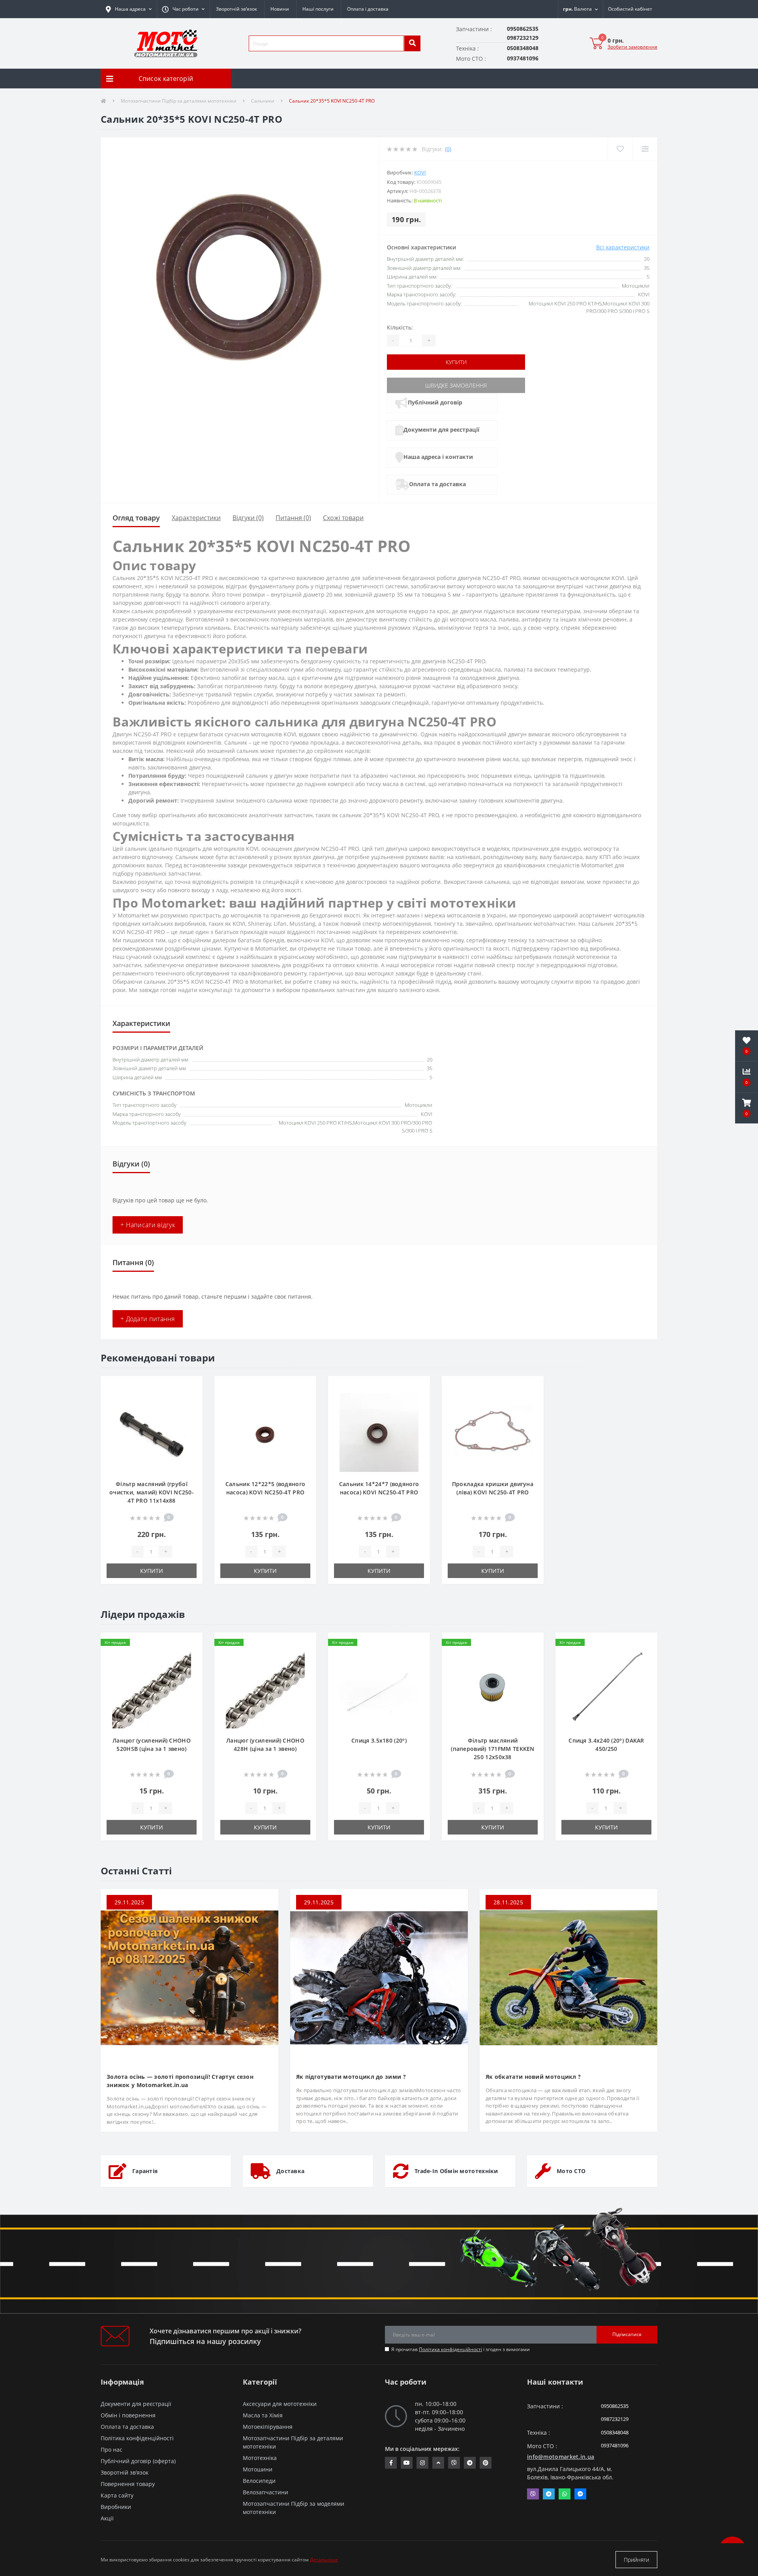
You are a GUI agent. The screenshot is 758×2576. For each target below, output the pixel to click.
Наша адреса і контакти (438, 457)
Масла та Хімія (263, 2415)
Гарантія (145, 2171)
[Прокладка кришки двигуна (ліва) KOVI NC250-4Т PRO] (493, 1432)
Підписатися (627, 2334)
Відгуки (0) (248, 518)
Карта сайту (117, 2495)
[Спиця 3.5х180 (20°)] (379, 1688)
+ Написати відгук (148, 1225)
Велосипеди (259, 2481)
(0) (448, 149)
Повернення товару (128, 2484)
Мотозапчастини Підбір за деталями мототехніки (179, 101)
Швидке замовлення (456, 385)
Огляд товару (136, 518)
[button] (183, 9)
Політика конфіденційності (450, 2349)
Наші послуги (318, 9)
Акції (107, 2518)
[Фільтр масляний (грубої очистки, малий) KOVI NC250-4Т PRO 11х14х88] (152, 1432)
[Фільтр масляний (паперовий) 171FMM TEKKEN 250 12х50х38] (493, 1688)
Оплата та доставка (437, 484)
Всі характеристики (623, 247)
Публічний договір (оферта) (138, 2461)
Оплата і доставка (368, 9)
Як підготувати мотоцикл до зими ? (351, 2077)
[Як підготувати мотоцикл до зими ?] (379, 1977)
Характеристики (196, 518)
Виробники (116, 2507)
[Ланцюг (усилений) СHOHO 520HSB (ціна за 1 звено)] (152, 1688)
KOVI (420, 172)
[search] (412, 43)
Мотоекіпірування (268, 2427)
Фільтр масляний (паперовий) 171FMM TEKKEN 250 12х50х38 (493, 1749)
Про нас (112, 2450)
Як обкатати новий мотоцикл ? (533, 2077)
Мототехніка (260, 2458)
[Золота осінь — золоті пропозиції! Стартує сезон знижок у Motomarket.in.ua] (189, 1977)
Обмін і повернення (128, 2415)
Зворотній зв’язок (236, 9)
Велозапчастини (265, 2492)
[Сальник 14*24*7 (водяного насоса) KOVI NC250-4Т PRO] (379, 1432)
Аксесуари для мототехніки (280, 2404)
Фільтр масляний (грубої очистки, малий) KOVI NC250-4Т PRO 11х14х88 (152, 1492)
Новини (280, 9)
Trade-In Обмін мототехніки (456, 2171)
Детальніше (324, 2560)
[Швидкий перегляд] (190, 1412)
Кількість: (400, 327)
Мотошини (258, 2469)
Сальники (263, 101)
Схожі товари (343, 518)
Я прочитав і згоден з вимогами (461, 2349)
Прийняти (636, 2560)
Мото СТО (571, 2171)
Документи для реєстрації (441, 430)
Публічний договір (435, 402)
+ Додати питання (148, 1319)
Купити (456, 362)
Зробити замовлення (632, 47)
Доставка (290, 2171)
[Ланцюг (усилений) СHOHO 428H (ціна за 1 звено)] (265, 1688)
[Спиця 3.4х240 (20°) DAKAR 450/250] (606, 1688)
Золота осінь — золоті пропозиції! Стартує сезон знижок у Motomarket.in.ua (180, 2081)
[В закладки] (190, 1387)
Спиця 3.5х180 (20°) (379, 1740)
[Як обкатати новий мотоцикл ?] (568, 1977)
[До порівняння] (190, 1399)
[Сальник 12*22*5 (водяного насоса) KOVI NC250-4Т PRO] (265, 1432)
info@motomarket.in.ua (561, 2457)
